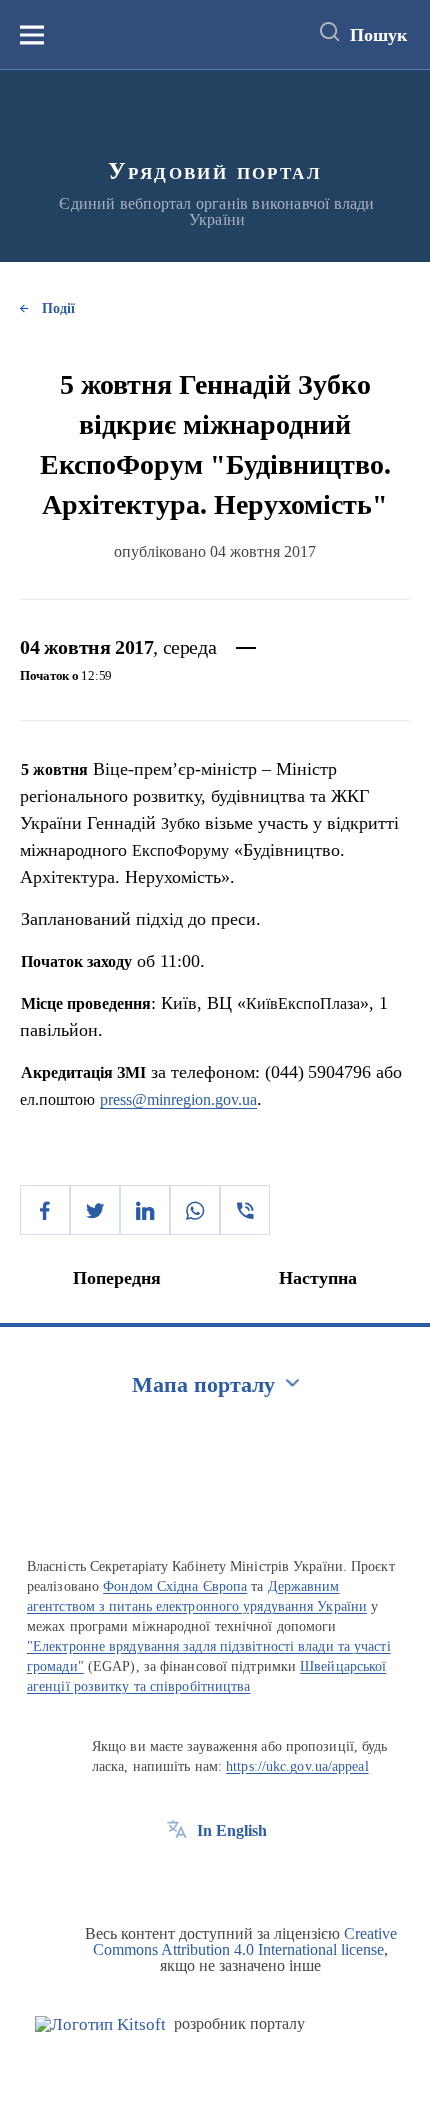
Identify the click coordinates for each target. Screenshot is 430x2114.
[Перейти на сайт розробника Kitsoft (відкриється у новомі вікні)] (100, 2024)
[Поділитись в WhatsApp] (195, 1210)
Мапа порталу (203, 1384)
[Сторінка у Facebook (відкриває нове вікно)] (177, 1876)
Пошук (378, 35)
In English (232, 1830)
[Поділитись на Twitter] (95, 1210)
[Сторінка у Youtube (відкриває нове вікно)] (251, 1876)
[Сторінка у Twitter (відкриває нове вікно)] (214, 1876)
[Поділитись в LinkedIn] (145, 1210)
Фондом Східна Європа (175, 1586)
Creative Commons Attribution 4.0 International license (245, 1941)
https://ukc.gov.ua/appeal (297, 1766)
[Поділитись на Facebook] (45, 1210)
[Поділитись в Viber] (245, 1210)
